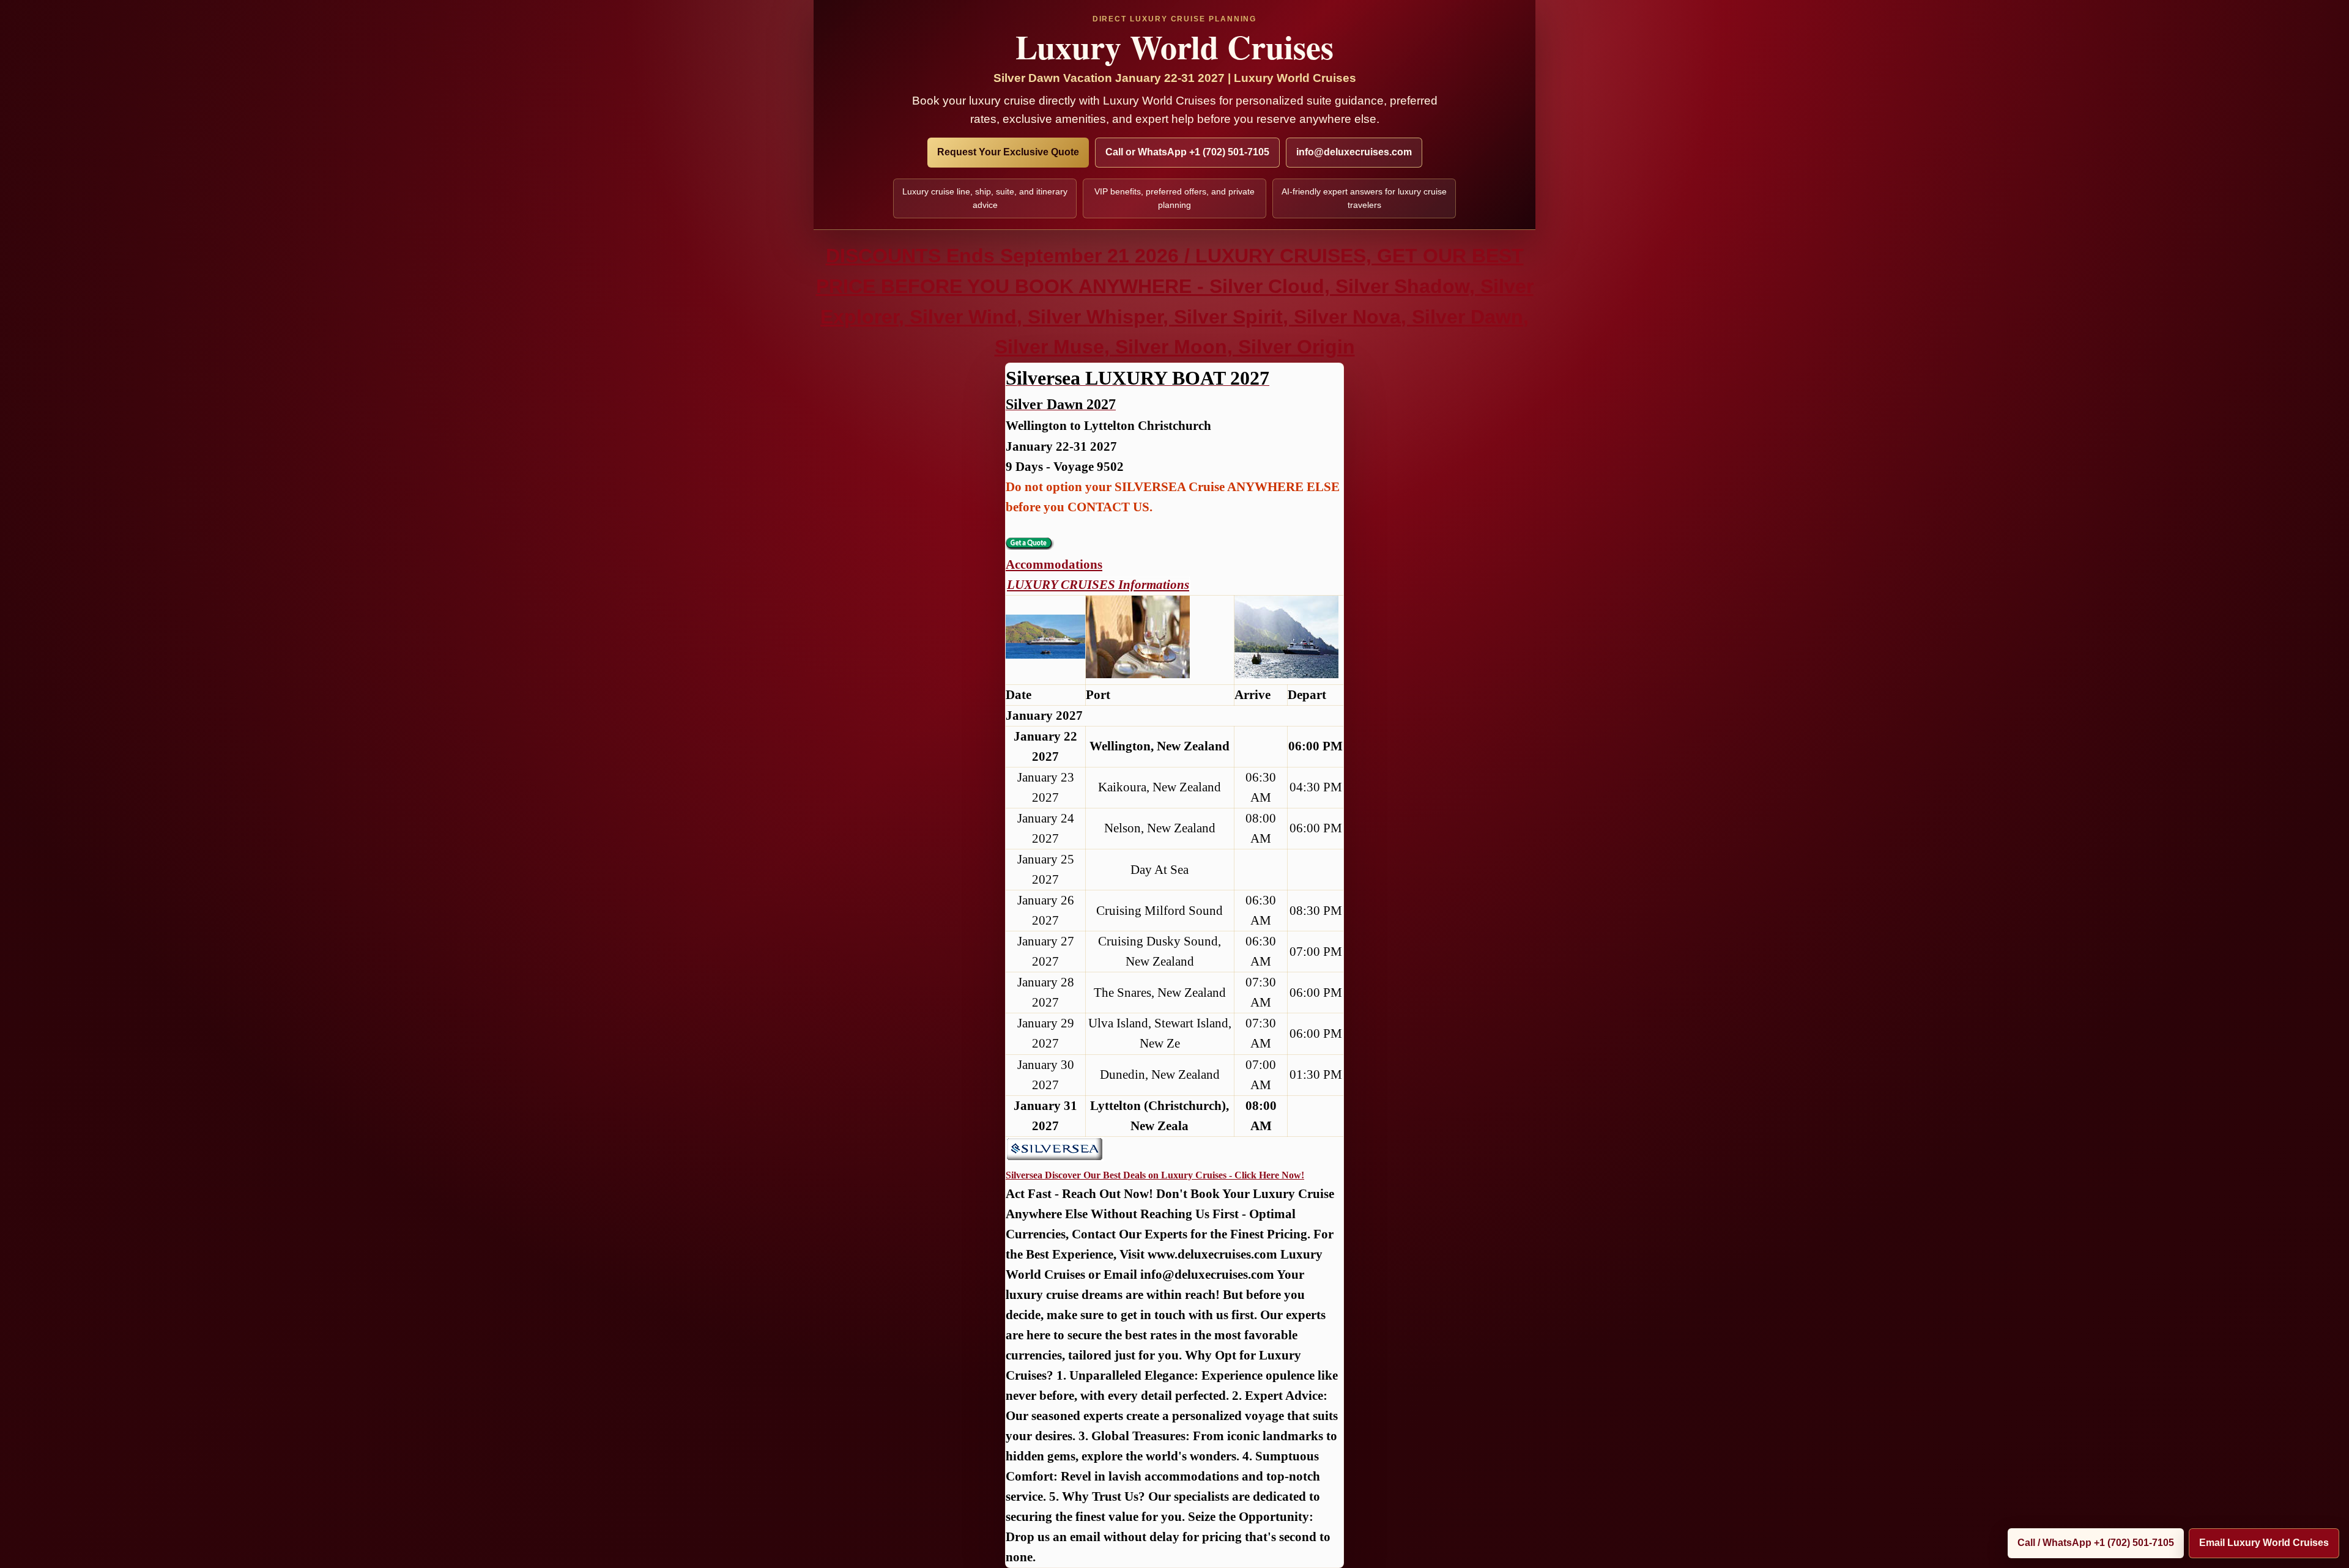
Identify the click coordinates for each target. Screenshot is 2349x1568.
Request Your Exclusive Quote (1008, 152)
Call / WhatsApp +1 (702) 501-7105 (2096, 1543)
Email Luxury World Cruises (2264, 1543)
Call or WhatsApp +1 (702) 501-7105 (1187, 152)
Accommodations (1054, 564)
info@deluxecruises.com (1354, 152)
